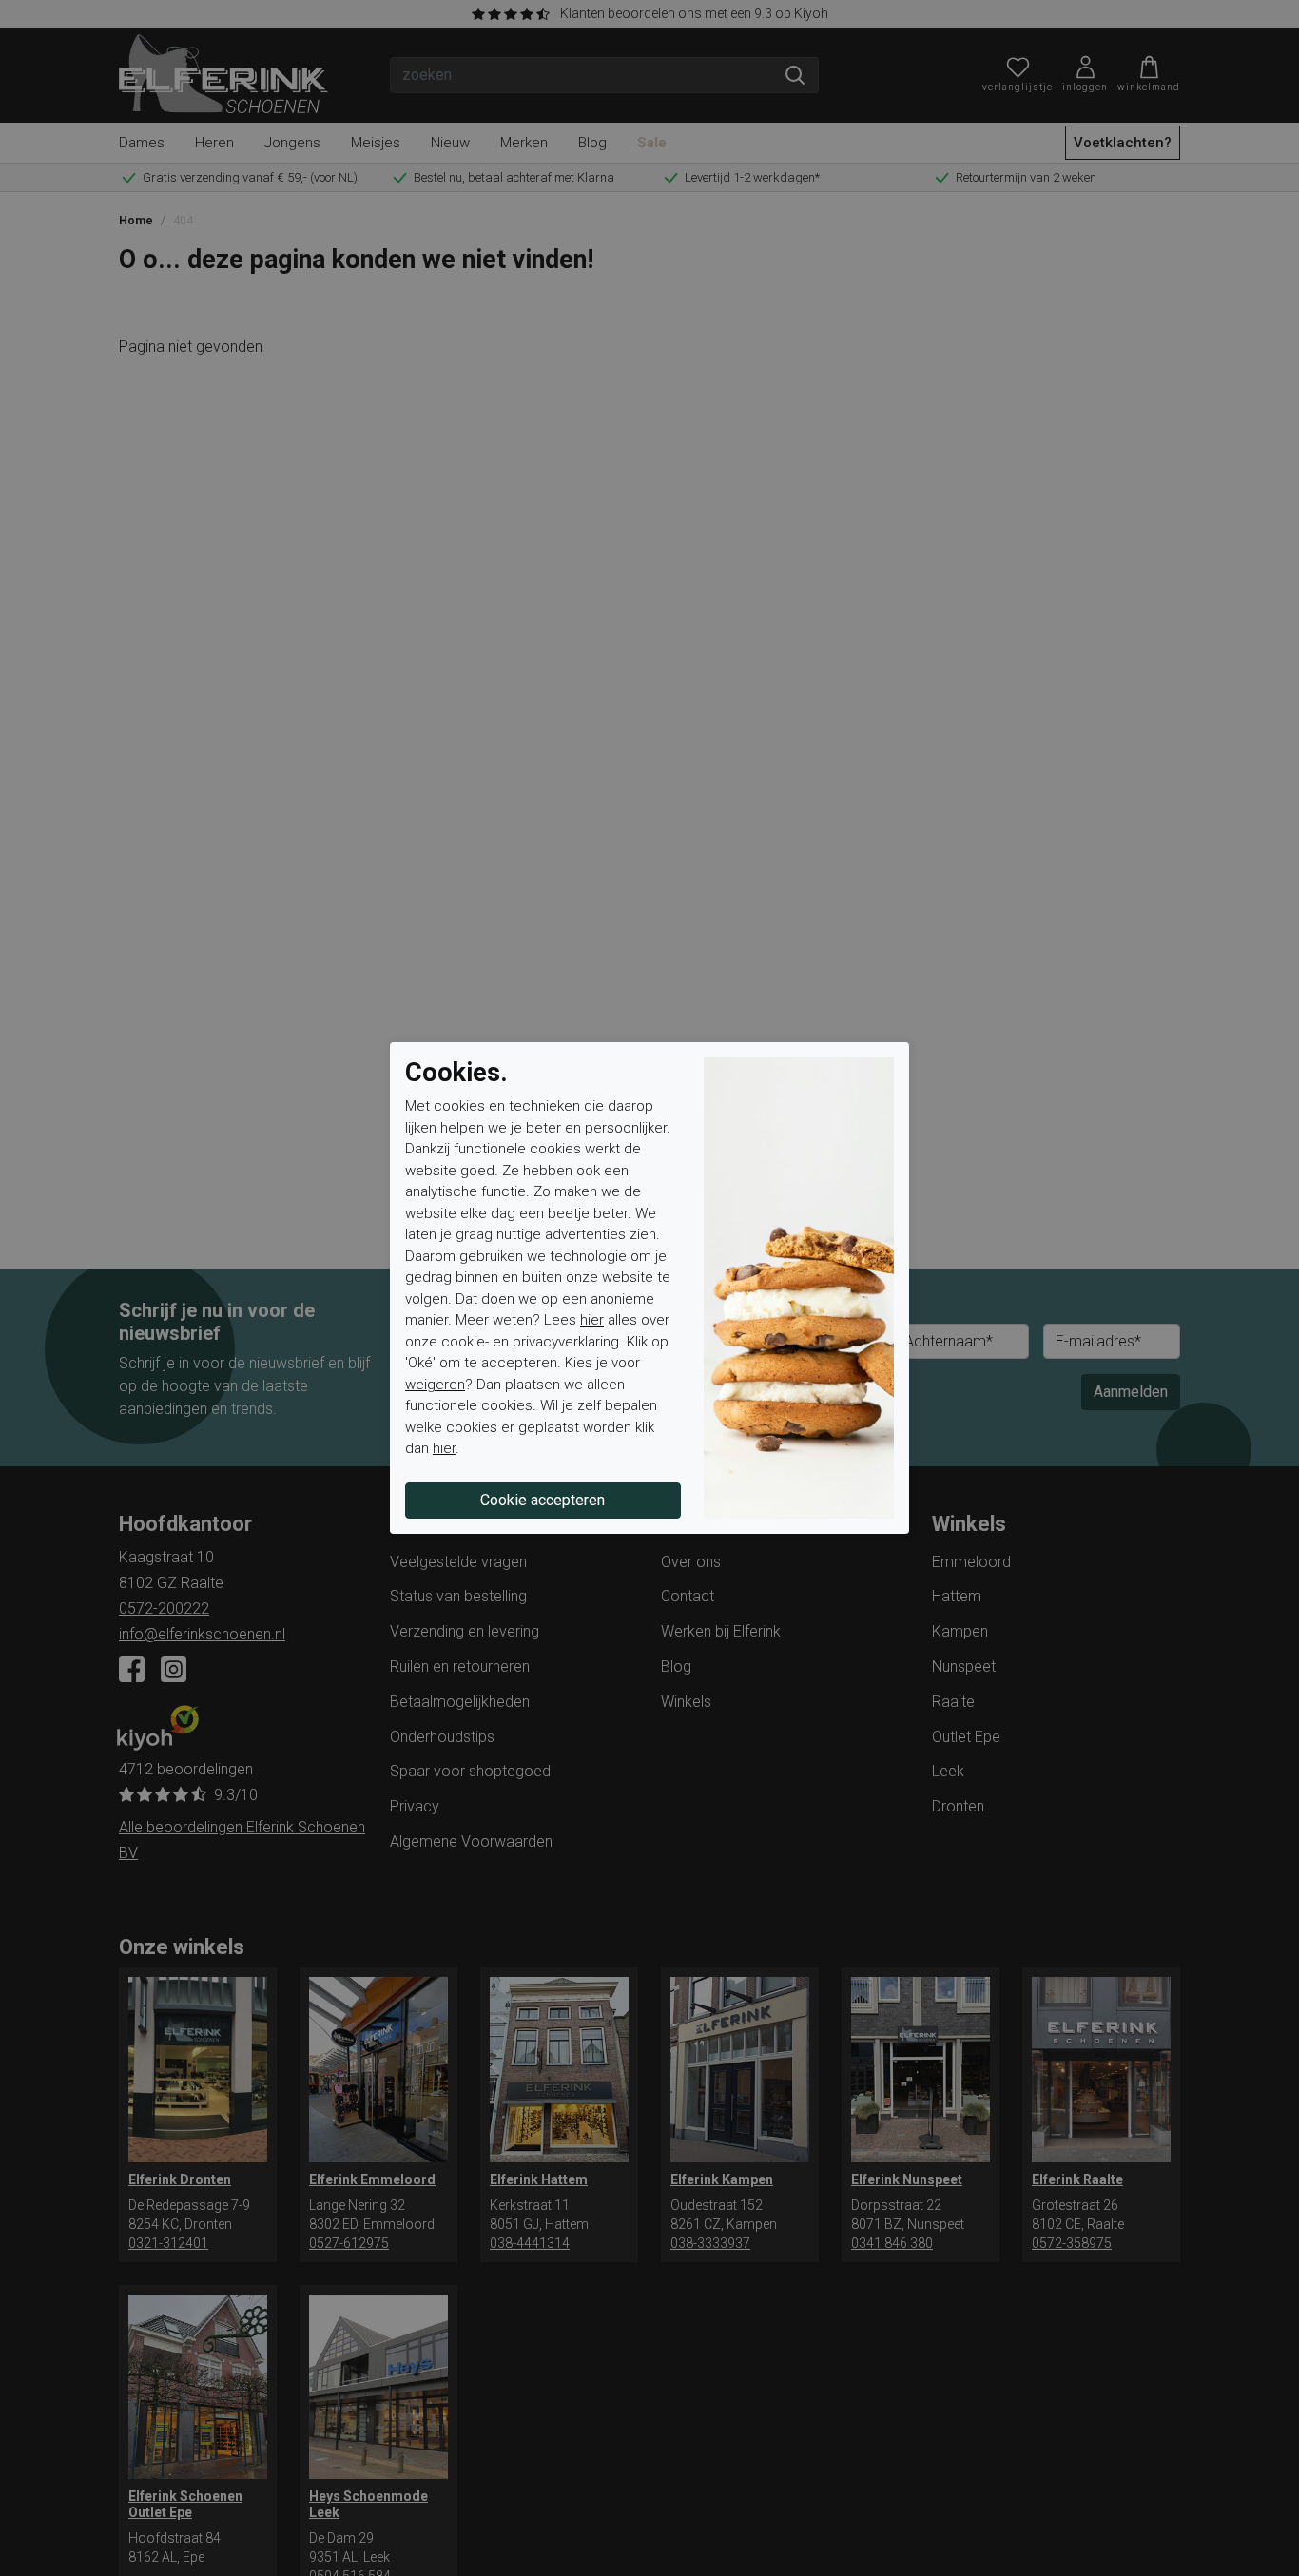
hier (592, 1320)
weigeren (435, 1385)
